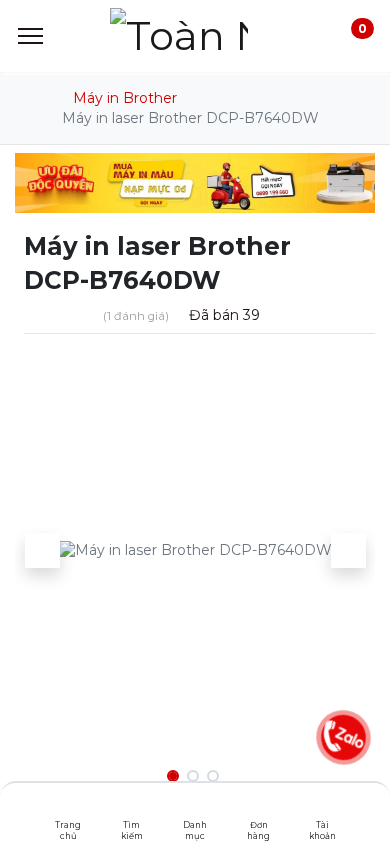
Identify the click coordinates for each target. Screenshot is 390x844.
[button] (42, 550)
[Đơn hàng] (258, 809)
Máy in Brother (125, 98)
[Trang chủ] (68, 809)
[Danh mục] (195, 809)
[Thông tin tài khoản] (322, 809)
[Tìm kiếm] (131, 809)
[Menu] (30, 36)
